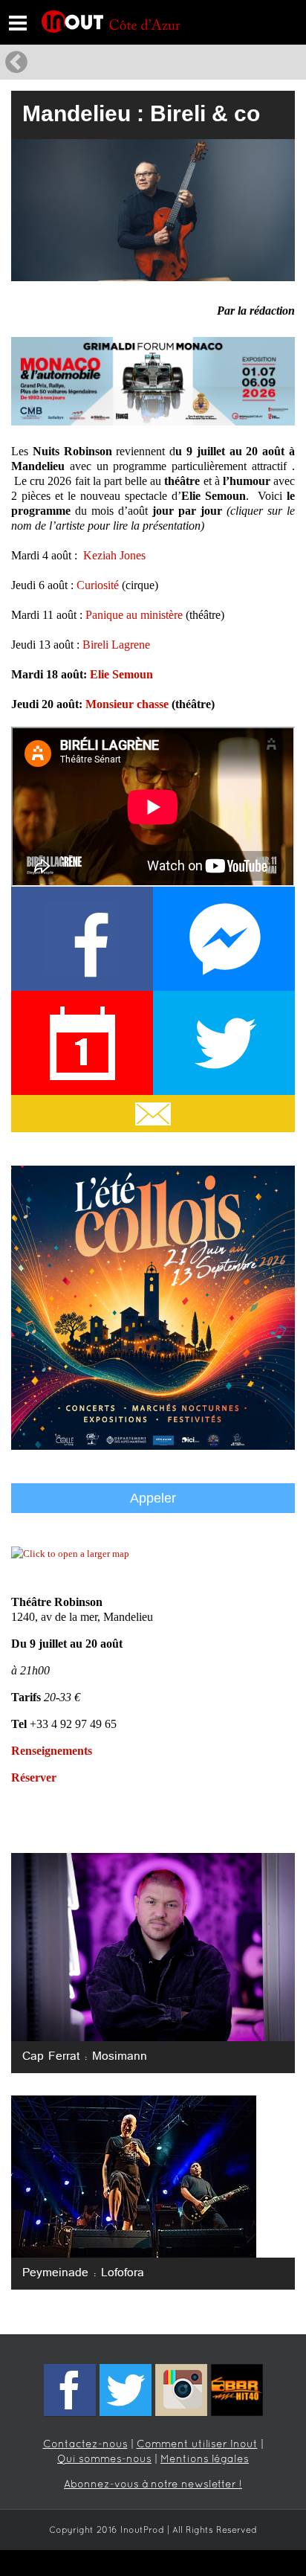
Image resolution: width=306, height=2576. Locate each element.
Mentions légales (205, 2460)
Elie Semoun (121, 674)
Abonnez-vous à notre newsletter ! (153, 2485)
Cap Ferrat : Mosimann (85, 2057)
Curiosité (98, 585)
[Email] (153, 1114)
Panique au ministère (134, 615)
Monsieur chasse (127, 704)
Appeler (153, 1498)
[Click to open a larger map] (70, 1554)
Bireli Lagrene (116, 645)
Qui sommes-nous (104, 2460)
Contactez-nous (85, 2445)
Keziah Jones (114, 555)
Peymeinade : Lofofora (83, 2273)
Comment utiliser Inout (197, 2445)
